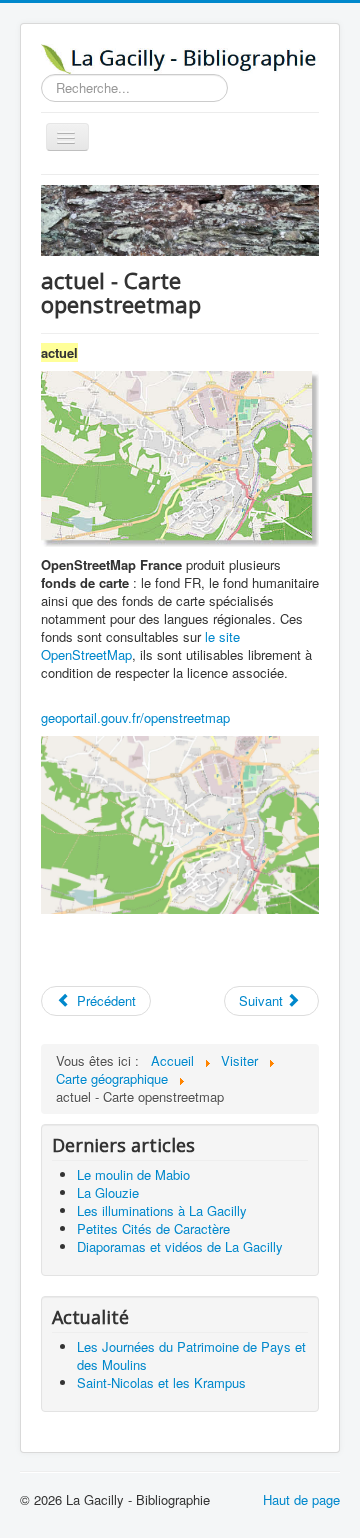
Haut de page (301, 1499)
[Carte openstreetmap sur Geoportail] (180, 823)
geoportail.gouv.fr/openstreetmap (135, 717)
